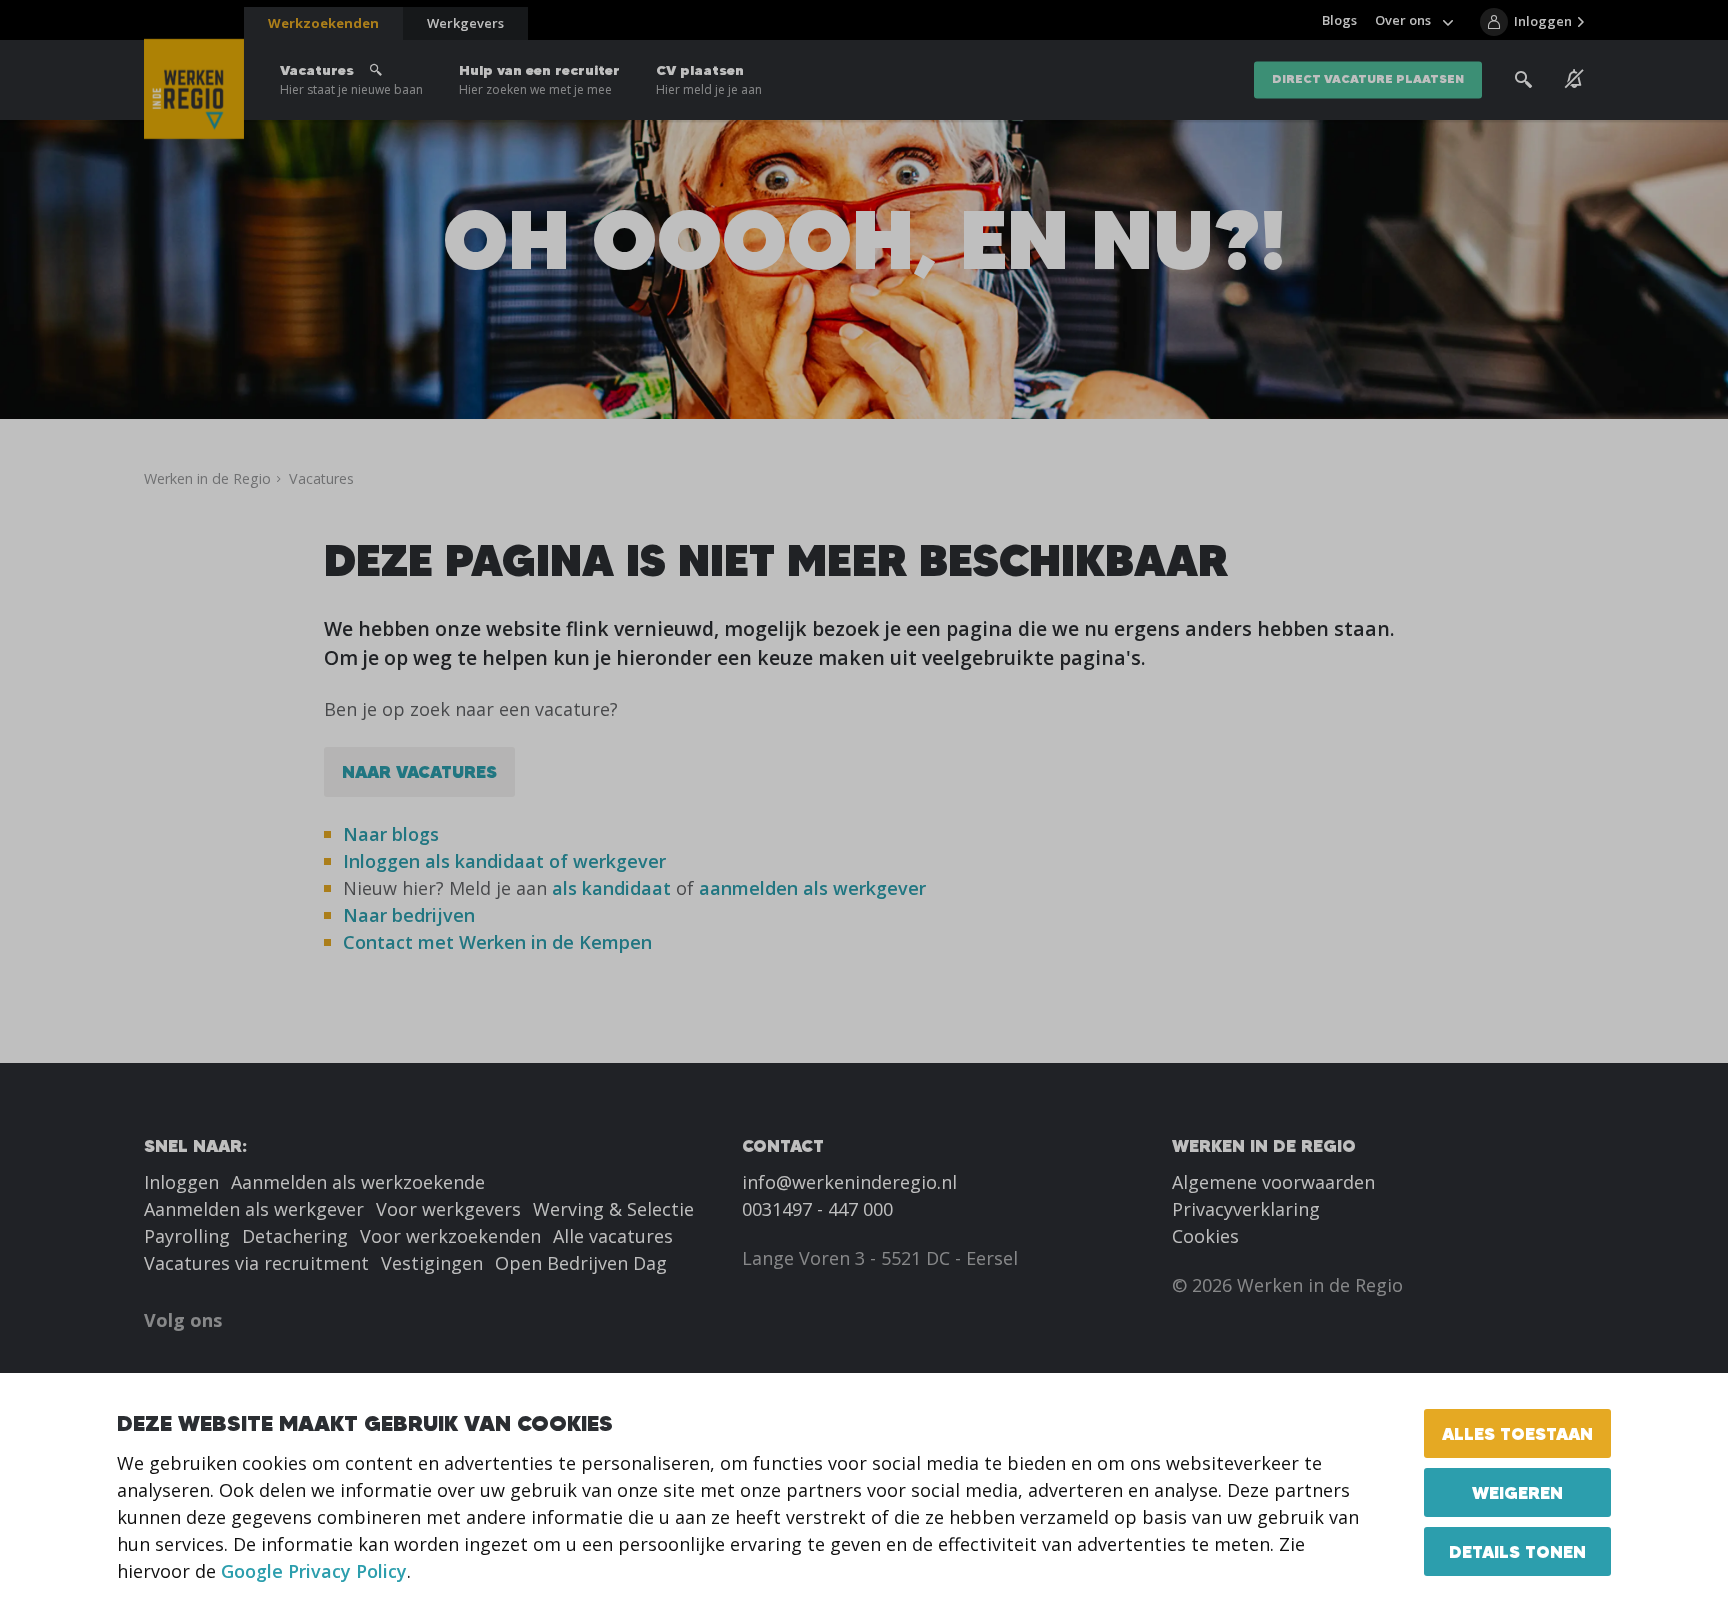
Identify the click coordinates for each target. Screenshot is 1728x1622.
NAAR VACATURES (419, 771)
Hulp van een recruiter (539, 79)
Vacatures (351, 79)
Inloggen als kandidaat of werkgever (504, 861)
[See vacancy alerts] (1574, 79)
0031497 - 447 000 (817, 1209)
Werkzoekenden (323, 23)
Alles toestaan (1517, 1433)
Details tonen (1517, 1551)
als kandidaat (611, 888)
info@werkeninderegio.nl (849, 1182)
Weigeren (1517, 1492)
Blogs (1339, 20)
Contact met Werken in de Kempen (497, 942)
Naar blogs (391, 834)
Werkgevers (465, 23)
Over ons (1403, 20)
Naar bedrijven (411, 915)
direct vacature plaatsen (1368, 79)
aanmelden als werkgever (812, 888)
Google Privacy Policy (314, 1571)
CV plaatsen (709, 79)
